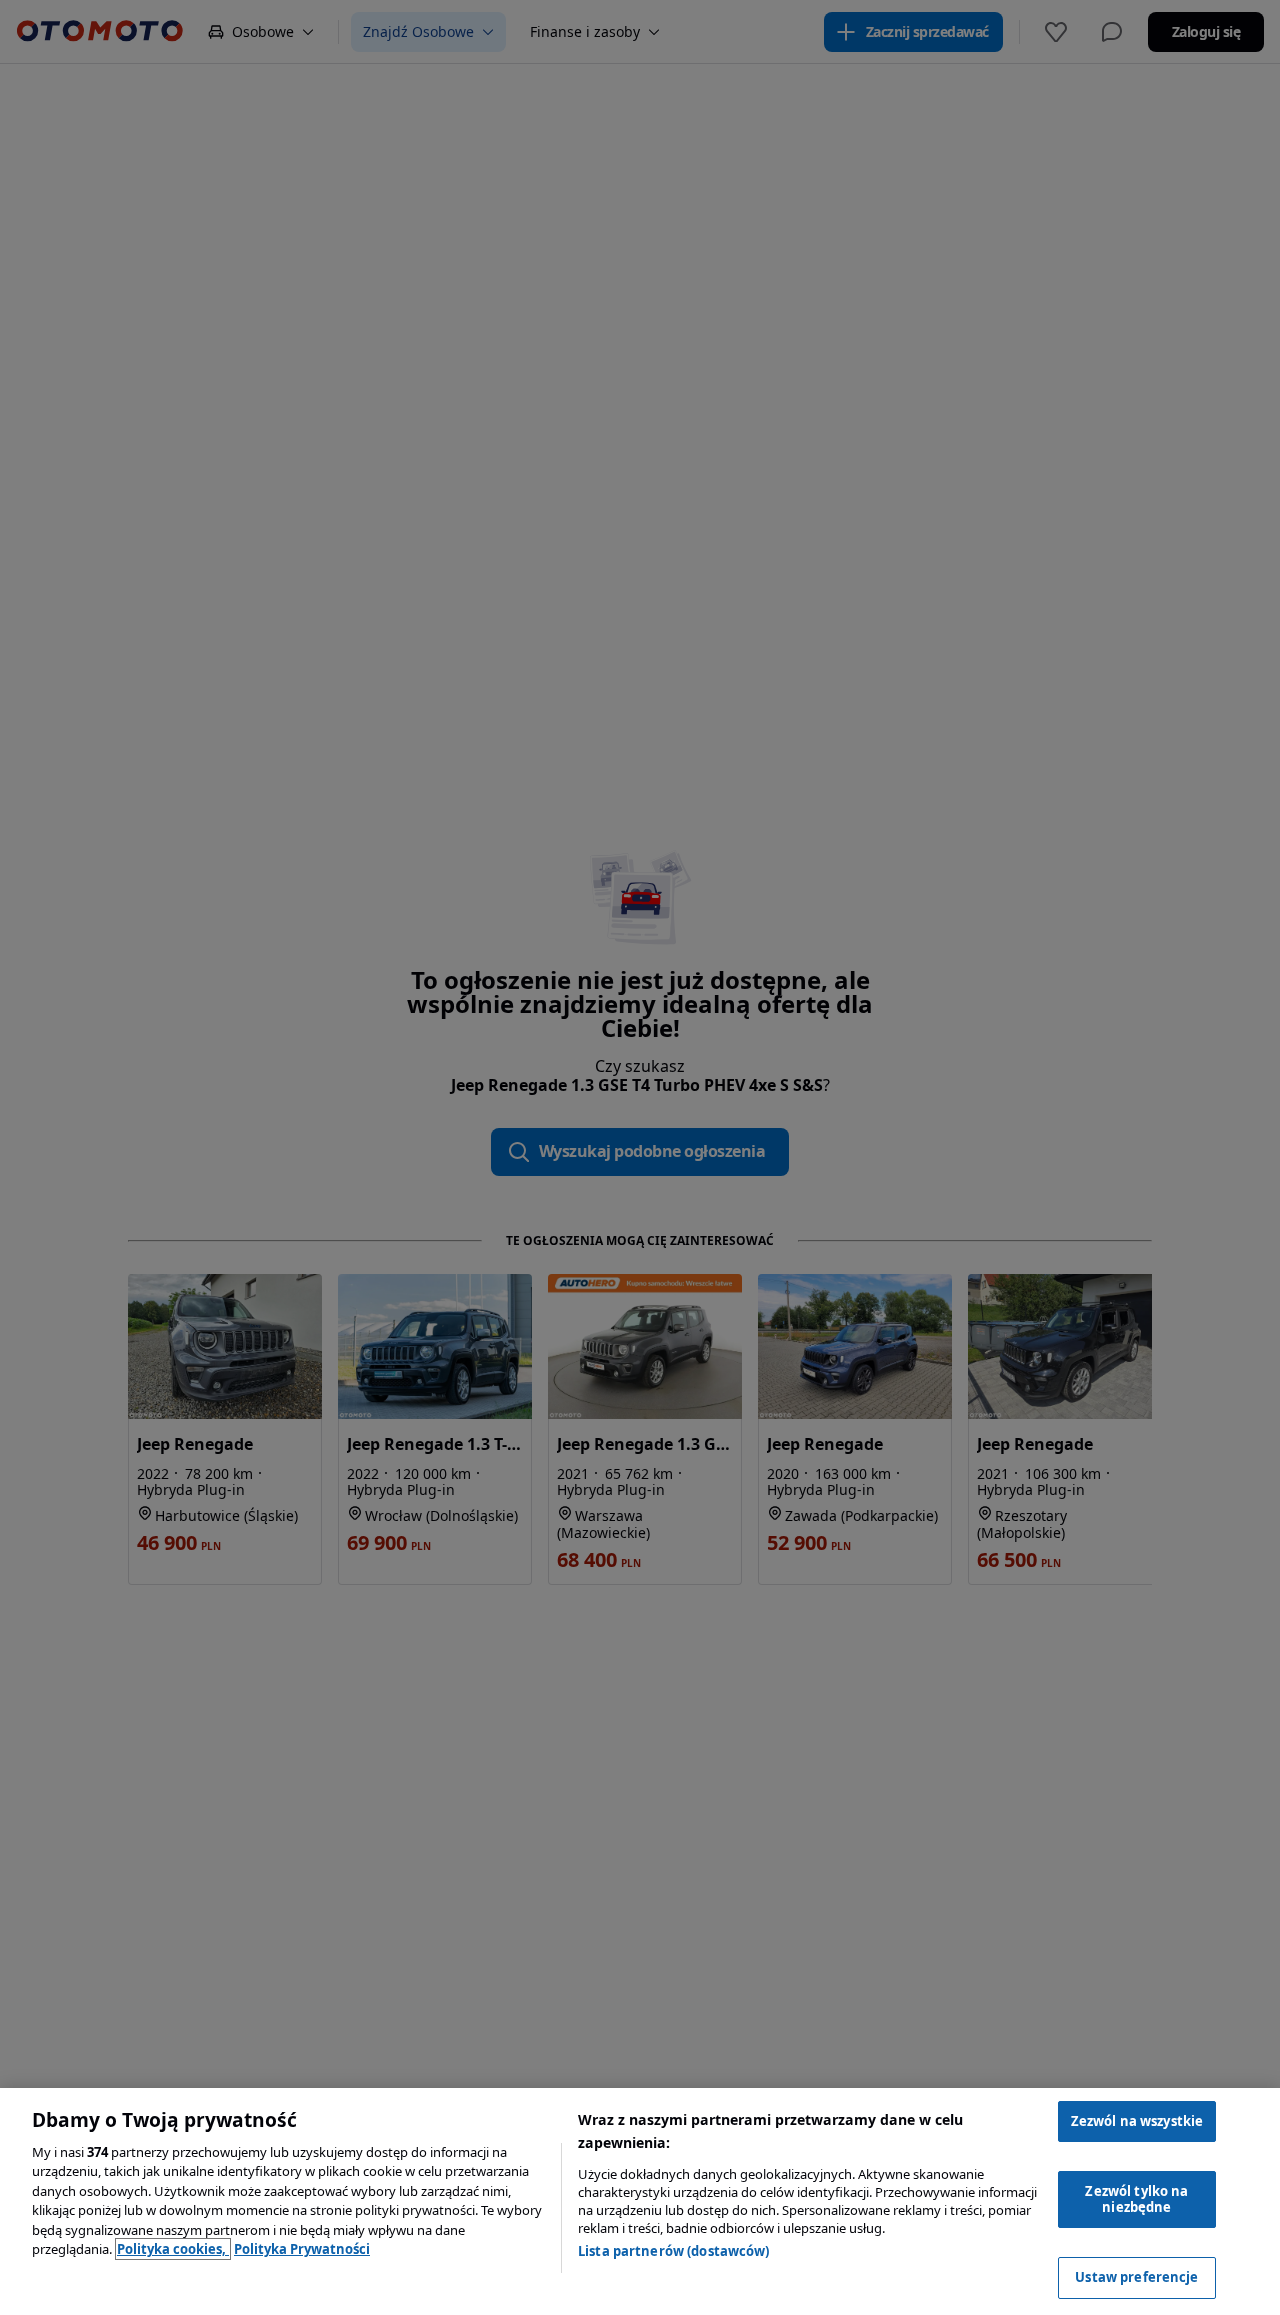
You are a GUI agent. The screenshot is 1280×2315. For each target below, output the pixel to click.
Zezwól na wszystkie (1137, 2121)
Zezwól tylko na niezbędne (1136, 2199)
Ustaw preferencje (1136, 2277)
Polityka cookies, (173, 2249)
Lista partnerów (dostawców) (674, 2251)
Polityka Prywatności (302, 2249)
